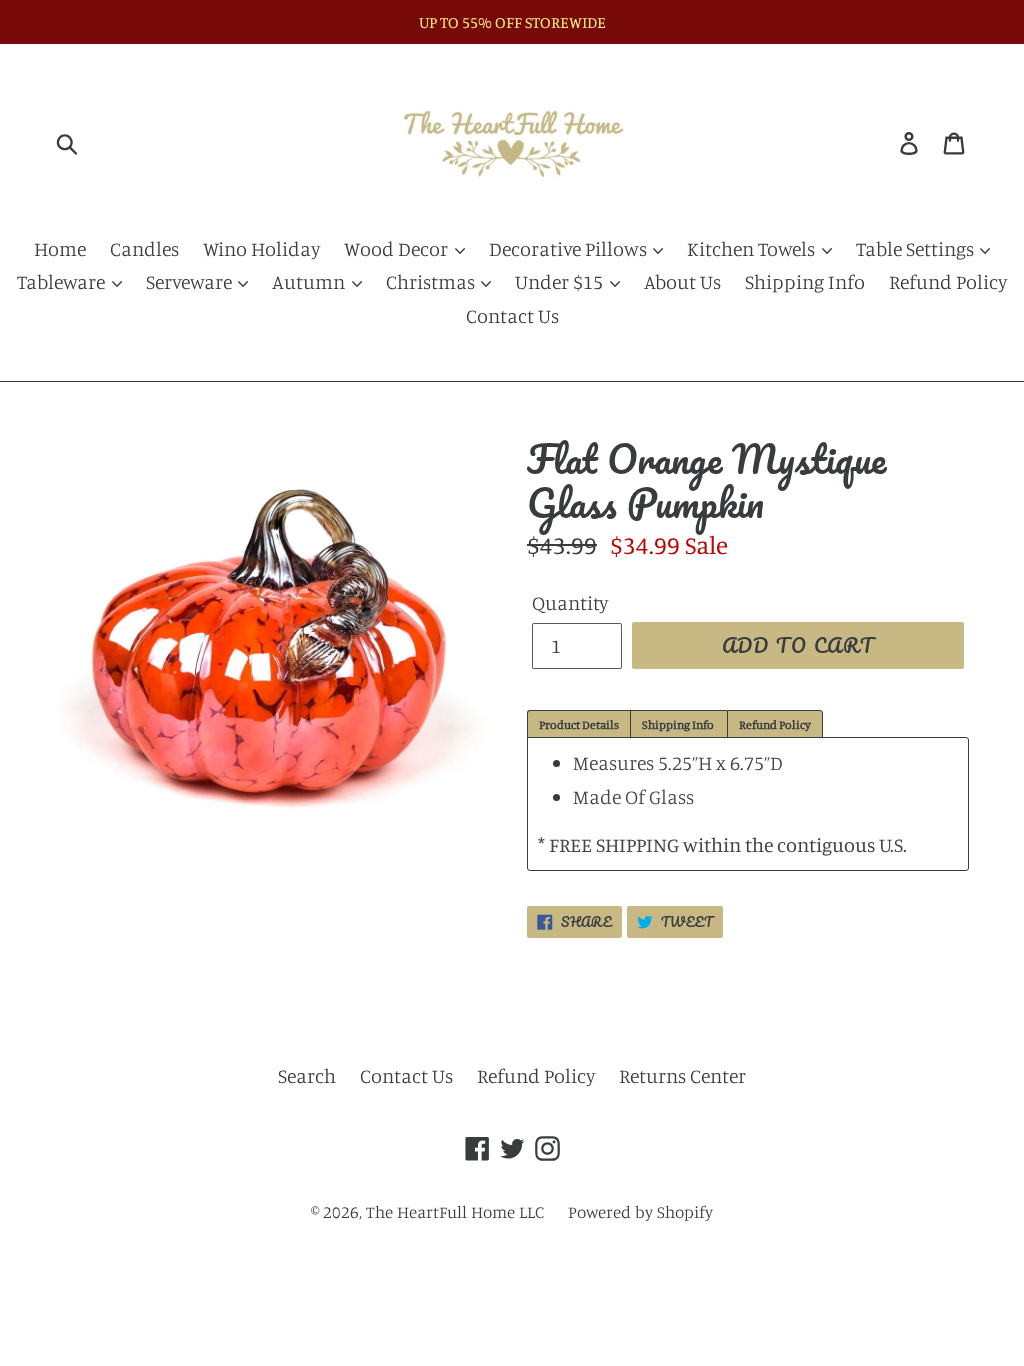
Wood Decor (398, 248)
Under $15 (561, 281)
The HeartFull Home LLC (455, 1211)
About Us (682, 281)
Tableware (63, 281)
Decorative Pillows (570, 248)
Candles (144, 248)
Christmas (432, 281)
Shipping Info (805, 281)
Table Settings (917, 248)
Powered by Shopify (640, 1211)
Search (307, 1075)
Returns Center (682, 1075)
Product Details (579, 724)
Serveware (191, 281)
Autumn (310, 281)
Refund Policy (948, 281)
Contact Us (512, 315)
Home (60, 248)
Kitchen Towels (753, 248)
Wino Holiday (261, 248)
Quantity (570, 602)
